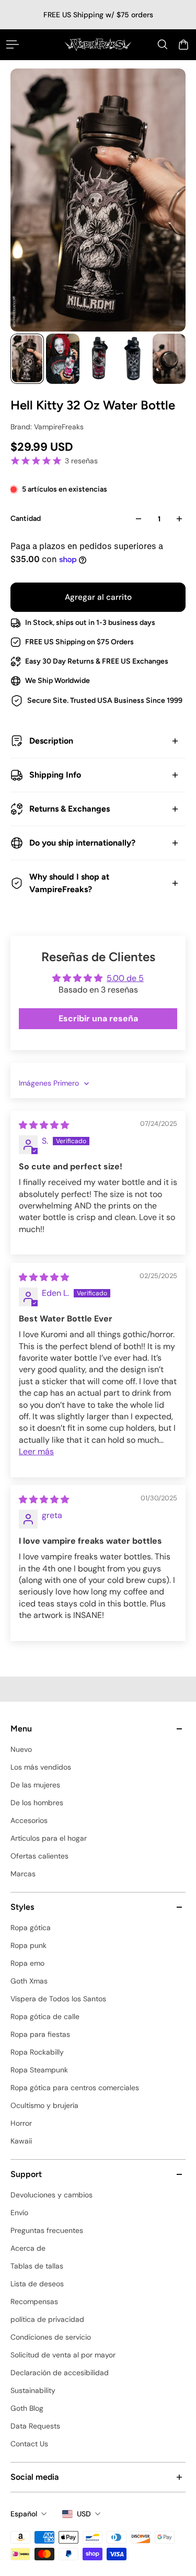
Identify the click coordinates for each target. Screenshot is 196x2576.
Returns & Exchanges (70, 809)
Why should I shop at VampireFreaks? (69, 883)
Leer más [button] (36, 1451)
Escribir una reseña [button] (98, 1018)
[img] (44, 1125)
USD (84, 2514)
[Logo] (98, 44)
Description (51, 741)
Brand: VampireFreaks (47, 427)
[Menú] (13, 44)
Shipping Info (55, 775)
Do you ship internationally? (82, 843)
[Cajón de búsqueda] (163, 44)
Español (24, 2514)
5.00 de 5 (125, 978)
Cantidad (26, 518)
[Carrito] (183, 44)
